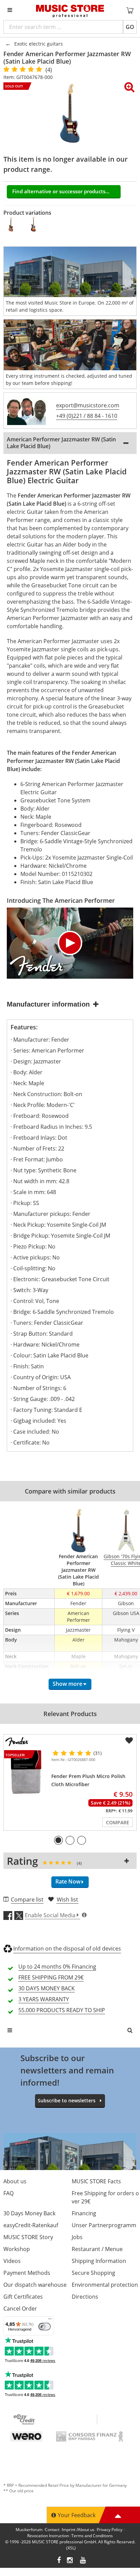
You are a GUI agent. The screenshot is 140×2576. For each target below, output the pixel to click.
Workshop (17, 2249)
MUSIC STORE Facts (96, 2181)
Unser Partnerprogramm (104, 2225)
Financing (84, 2213)
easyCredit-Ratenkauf (31, 2225)
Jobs (77, 2237)
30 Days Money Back (29, 2213)
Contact (52, 2530)
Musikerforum (29, 2530)
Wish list (67, 1900)
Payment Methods (27, 2273)
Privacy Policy (110, 2530)
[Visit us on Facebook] (59, 2561)
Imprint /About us (78, 2530)
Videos (12, 2261)
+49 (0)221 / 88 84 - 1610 (87, 416)
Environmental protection (105, 2285)
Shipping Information (99, 2261)
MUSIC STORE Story (28, 2237)
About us (15, 2181)
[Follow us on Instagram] (70, 2561)
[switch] (45, 2327)
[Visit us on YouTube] (83, 2561)
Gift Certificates (23, 2297)
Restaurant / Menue (97, 2249)
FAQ (8, 2193)
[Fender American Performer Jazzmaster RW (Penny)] (11, 224)
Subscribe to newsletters (67, 2100)
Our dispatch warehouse (35, 2285)
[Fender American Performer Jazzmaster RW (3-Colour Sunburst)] (34, 224)
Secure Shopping (93, 2273)
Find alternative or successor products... (61, 191)
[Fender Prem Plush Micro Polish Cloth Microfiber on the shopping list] (129, 1741)
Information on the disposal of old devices (67, 1949)
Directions (85, 2297)
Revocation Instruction (48, 2536)
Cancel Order (20, 2309)
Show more (67, 1684)
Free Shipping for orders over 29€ (105, 2197)
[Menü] (50, 2320)
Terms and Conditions (92, 2536)
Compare (118, 1822)
